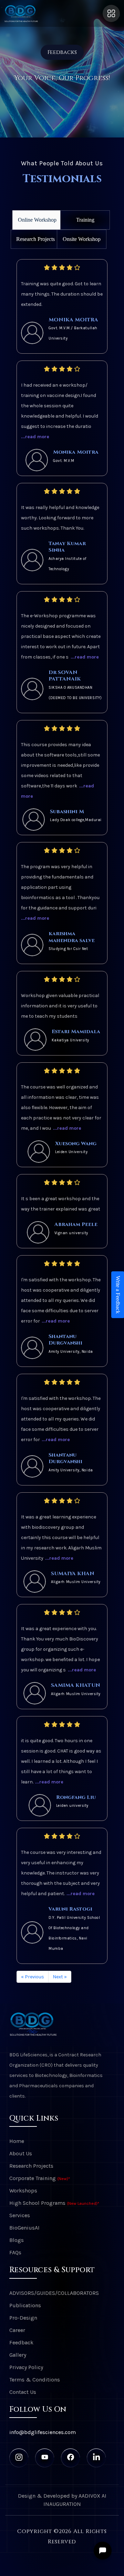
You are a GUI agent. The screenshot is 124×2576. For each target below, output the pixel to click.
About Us (21, 2153)
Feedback (21, 2342)
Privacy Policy (26, 2367)
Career (17, 2330)
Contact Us (23, 2392)
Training (85, 220)
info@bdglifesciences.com (43, 2432)
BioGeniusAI (24, 2228)
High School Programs (54, 2203)
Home (17, 2141)
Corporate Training (40, 2178)
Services (20, 2215)
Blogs (17, 2240)
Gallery (18, 2355)
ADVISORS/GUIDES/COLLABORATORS (54, 2293)
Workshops (23, 2191)
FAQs (15, 2252)
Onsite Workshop (82, 239)
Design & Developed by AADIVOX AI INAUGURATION (62, 2500)
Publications (25, 2305)
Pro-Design (23, 2318)
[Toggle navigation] (111, 13)
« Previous (33, 1977)
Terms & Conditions (35, 2380)
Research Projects (35, 239)
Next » (60, 1977)
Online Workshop (37, 220)
